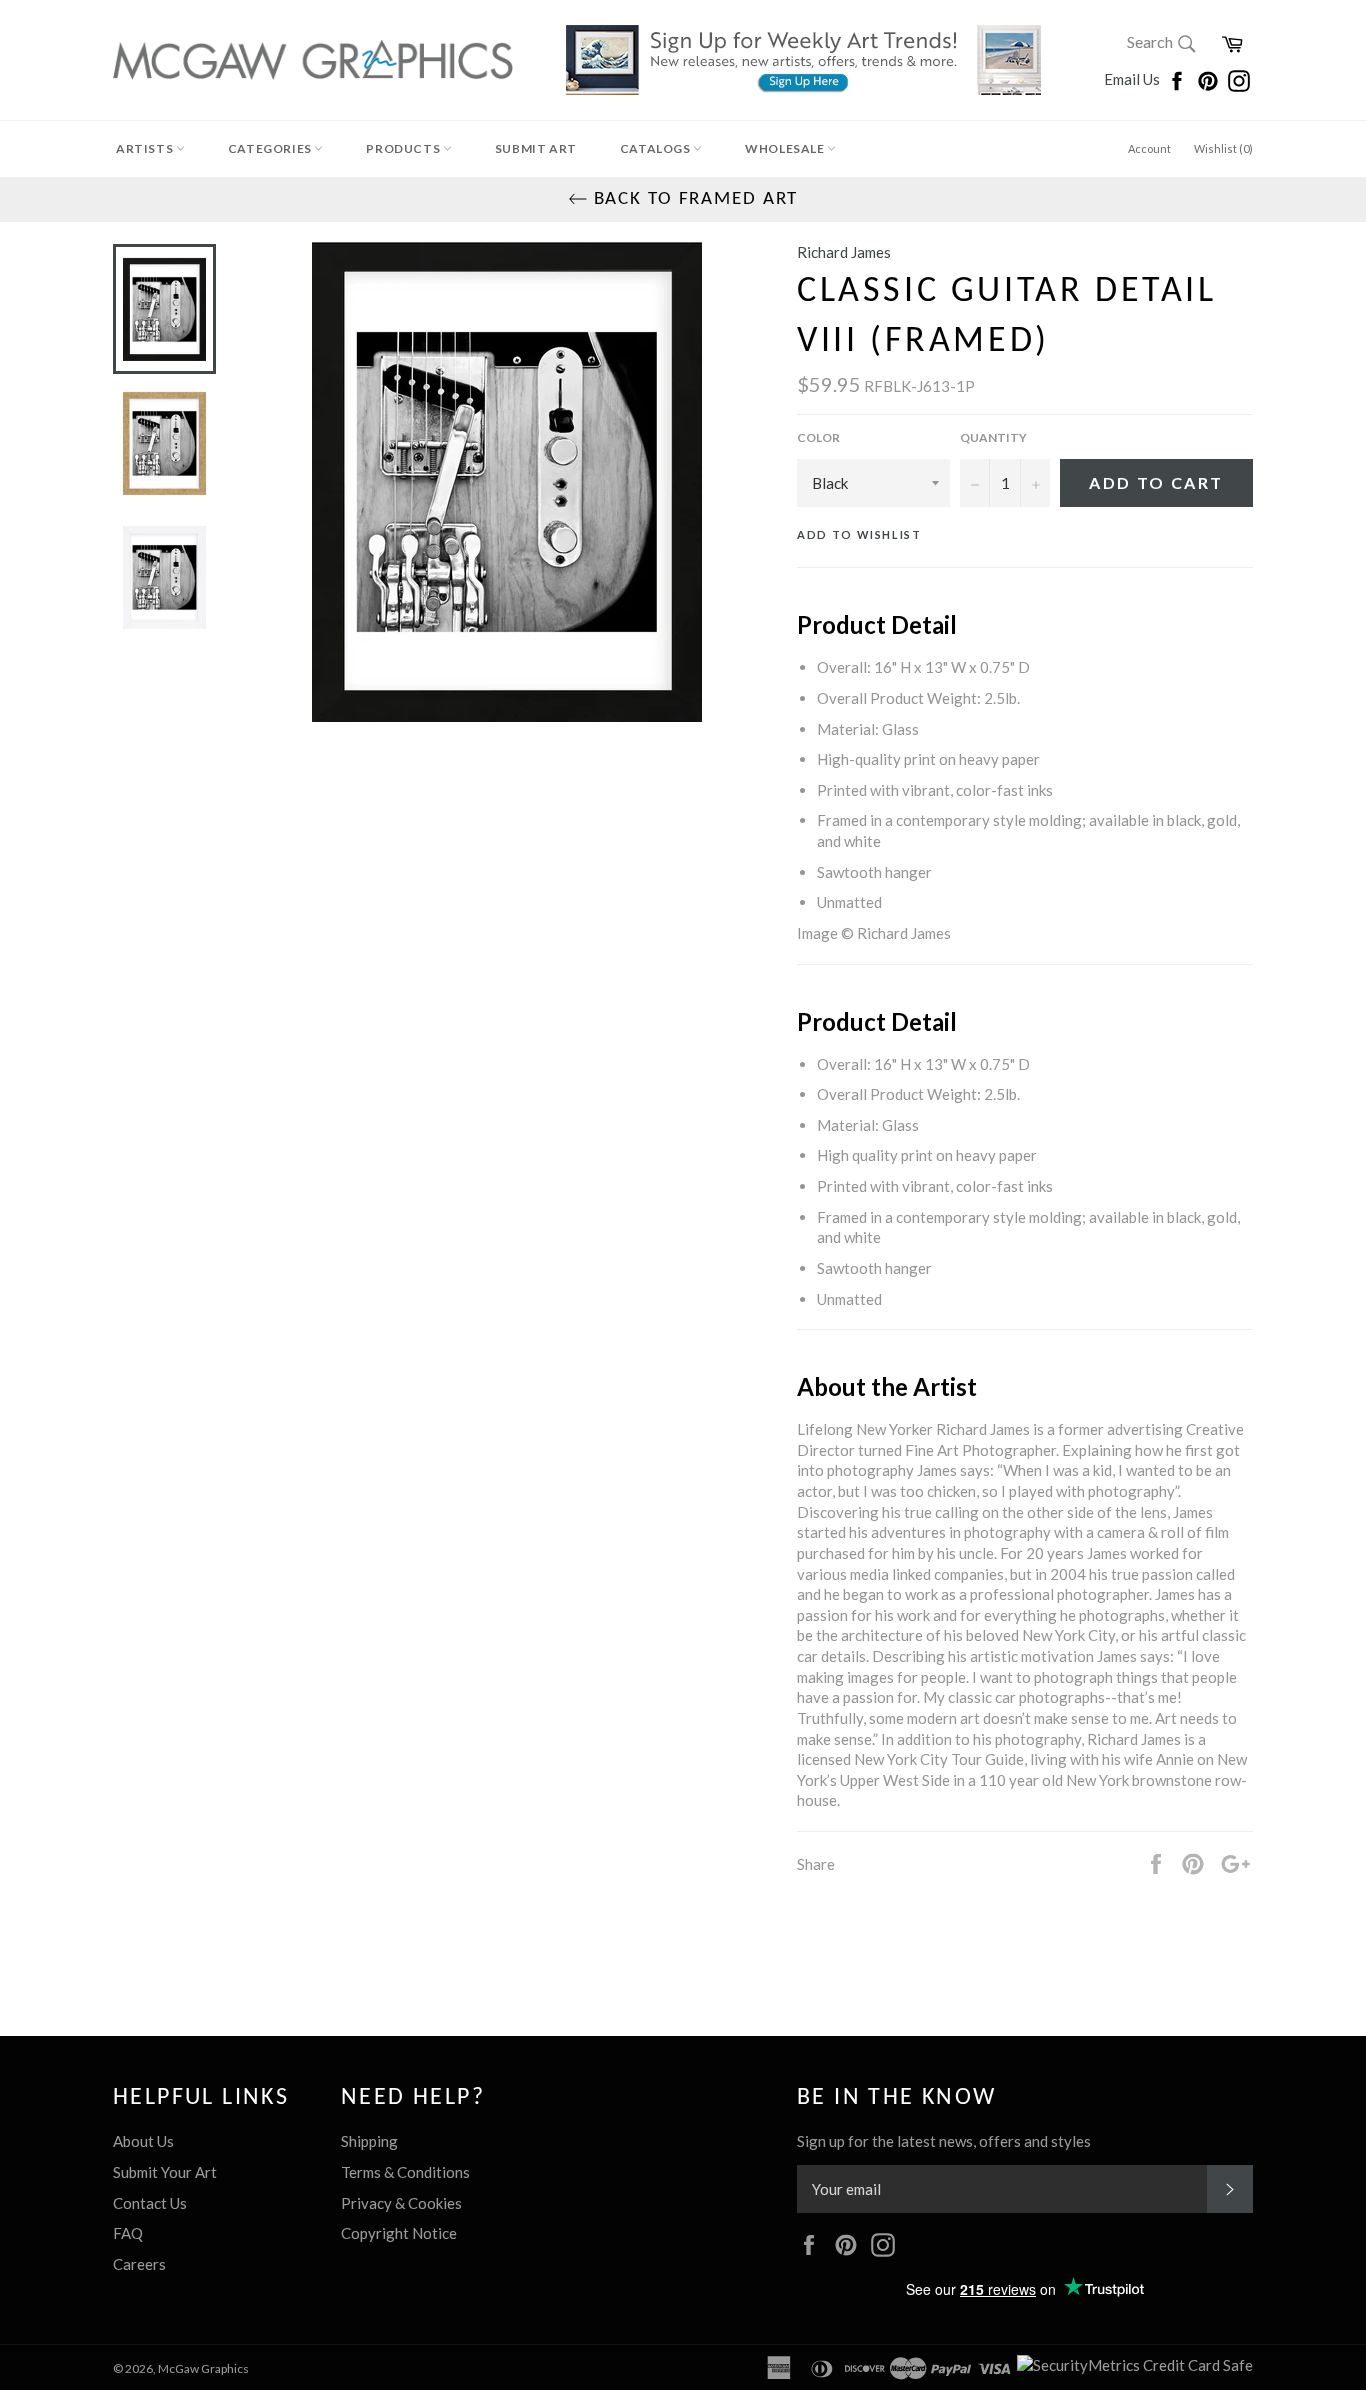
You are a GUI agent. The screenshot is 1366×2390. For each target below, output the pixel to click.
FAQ (128, 2233)
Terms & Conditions (405, 2172)
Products (404, 148)
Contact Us (150, 2203)
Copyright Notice (399, 2233)
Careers (139, 2264)
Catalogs (656, 148)
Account (1149, 148)
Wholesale (786, 148)
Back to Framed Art (693, 199)
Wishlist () (1223, 148)
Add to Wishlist (859, 534)
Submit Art (536, 148)
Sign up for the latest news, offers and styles (944, 2141)
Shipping (369, 2141)
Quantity (993, 437)
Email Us (1133, 79)
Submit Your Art (165, 2172)
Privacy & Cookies (401, 2203)
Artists (146, 148)
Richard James (844, 252)
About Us (143, 2141)
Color (818, 437)
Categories (271, 148)
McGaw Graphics (203, 2368)
